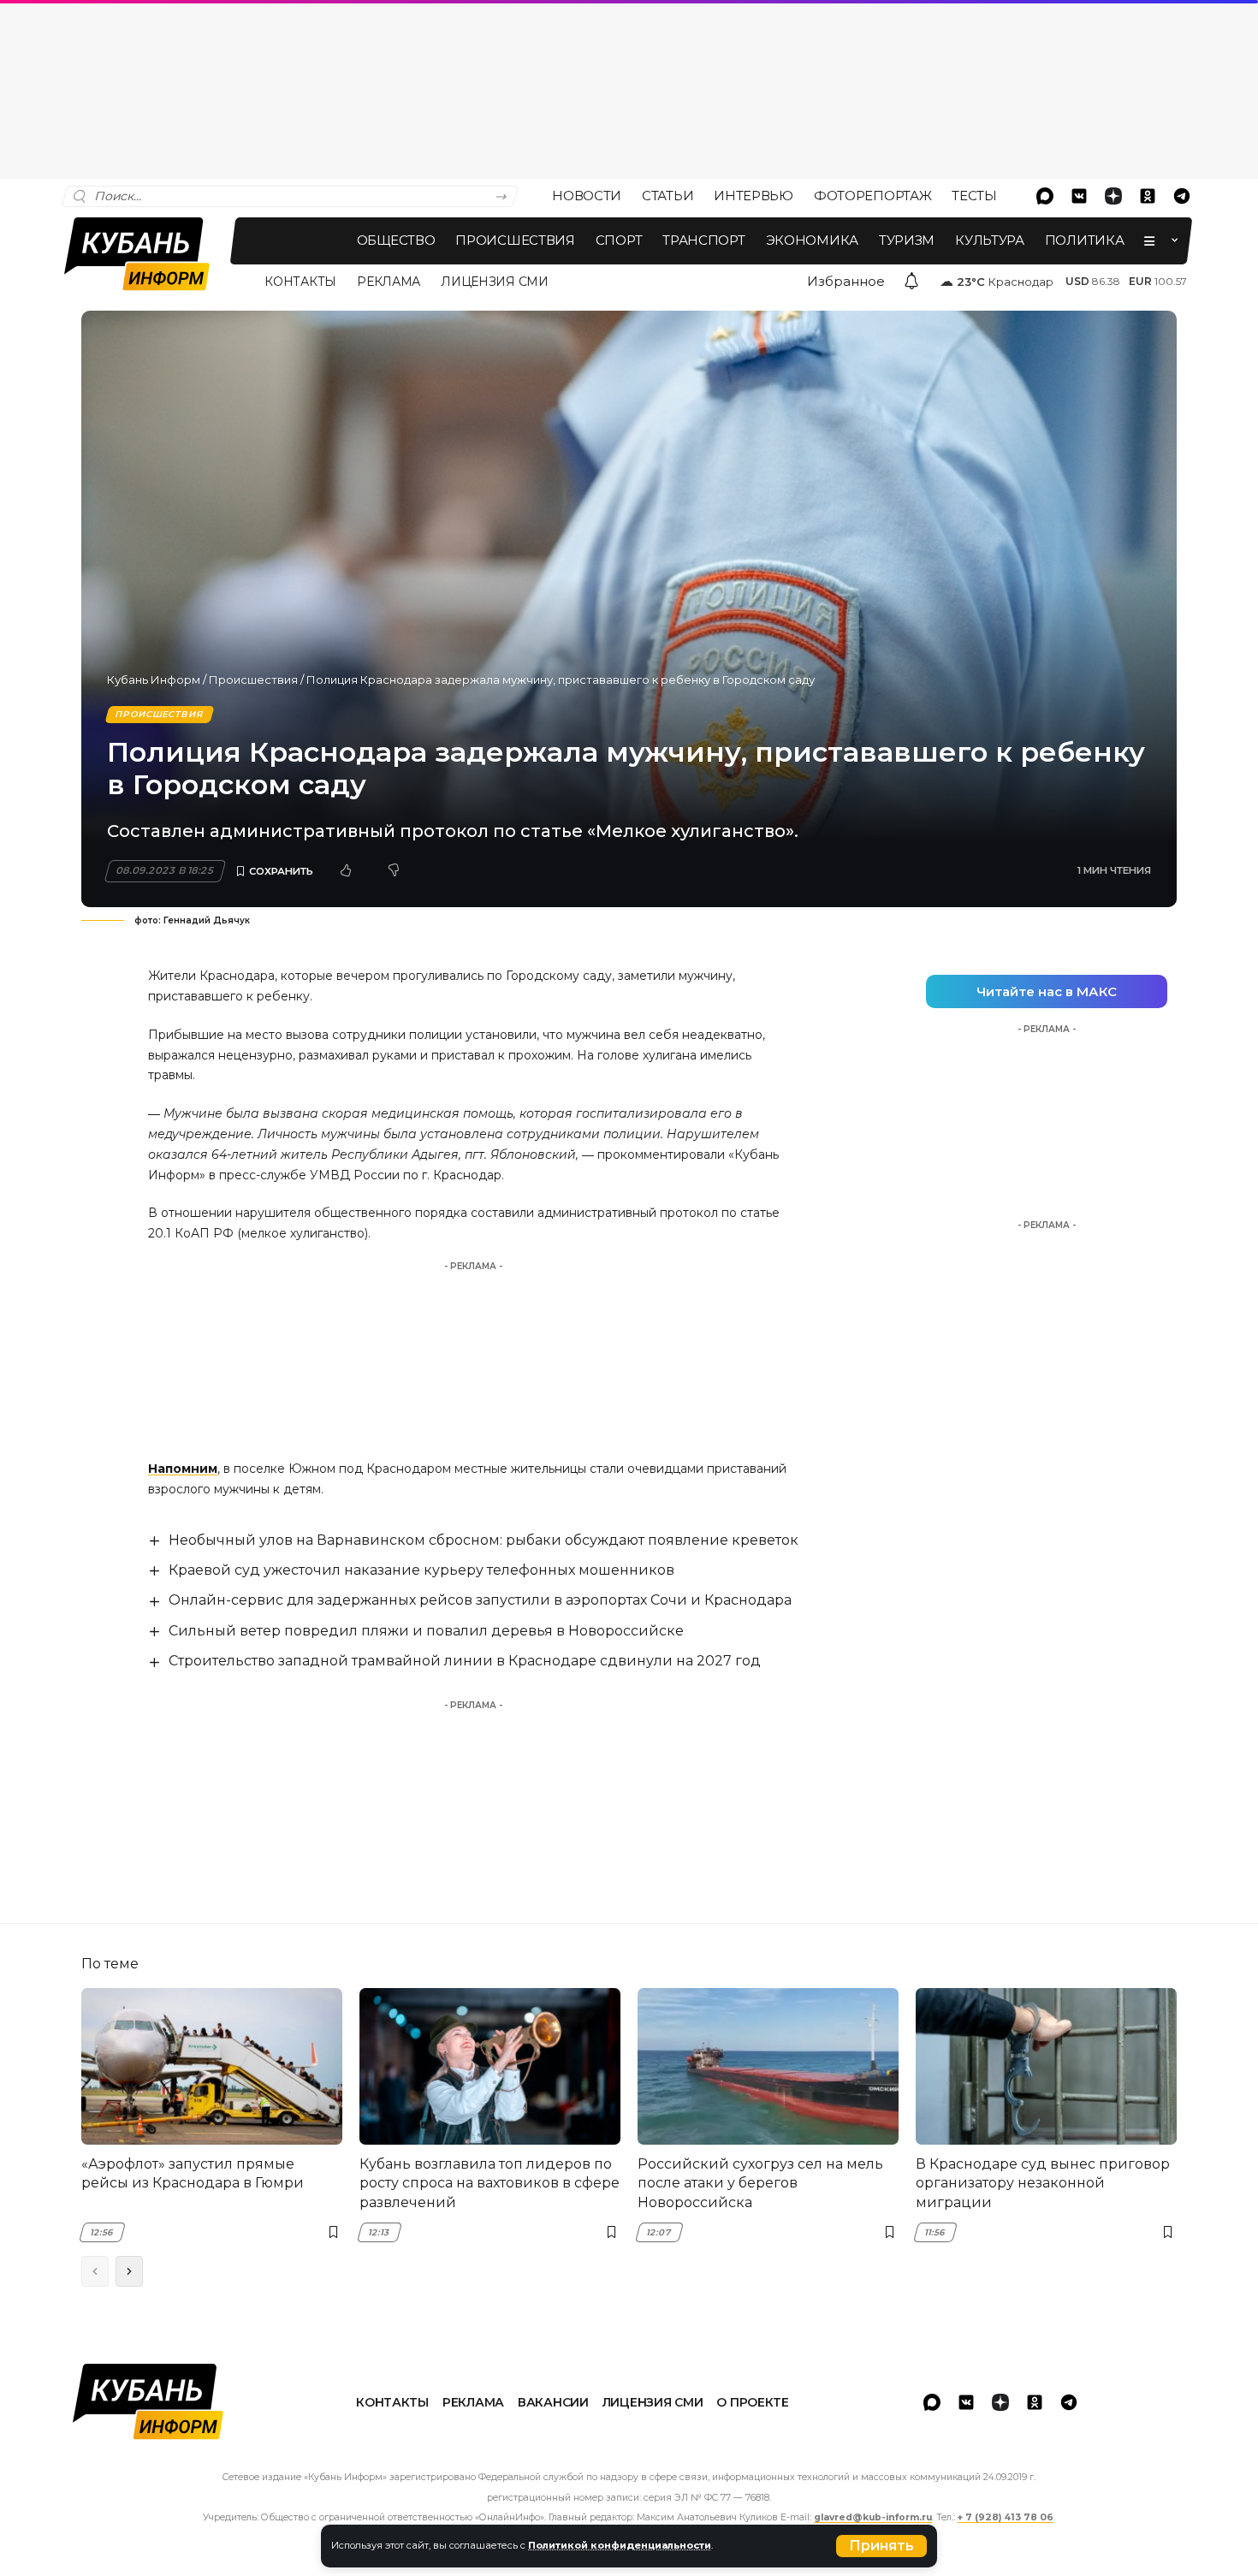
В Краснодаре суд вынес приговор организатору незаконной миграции (1043, 2183)
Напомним (183, 1469)
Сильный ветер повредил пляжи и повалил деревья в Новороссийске (426, 1631)
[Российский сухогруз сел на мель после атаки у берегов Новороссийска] (768, 2066)
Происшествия (253, 680)
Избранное (846, 281)
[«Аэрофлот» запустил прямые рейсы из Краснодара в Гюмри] (212, 2066)
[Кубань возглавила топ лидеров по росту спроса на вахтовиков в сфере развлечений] (490, 2066)
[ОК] (1148, 196)
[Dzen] (1113, 196)
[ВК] (1079, 196)
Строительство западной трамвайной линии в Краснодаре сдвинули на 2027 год (465, 1661)
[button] (881, 2546)
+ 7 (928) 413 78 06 (1006, 2517)
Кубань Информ (154, 680)
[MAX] (1045, 196)
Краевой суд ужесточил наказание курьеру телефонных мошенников (421, 1570)
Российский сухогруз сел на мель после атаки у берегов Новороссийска (760, 2183)
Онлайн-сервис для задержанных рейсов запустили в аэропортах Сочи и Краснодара (480, 1600)
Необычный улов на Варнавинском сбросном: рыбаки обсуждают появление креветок (484, 1540)
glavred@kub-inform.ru (873, 2517)
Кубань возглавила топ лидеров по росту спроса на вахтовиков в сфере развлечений (490, 2183)
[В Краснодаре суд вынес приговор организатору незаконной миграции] (1046, 2066)
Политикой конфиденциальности (620, 2545)
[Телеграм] (1182, 196)
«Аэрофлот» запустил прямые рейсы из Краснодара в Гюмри (193, 2173)
